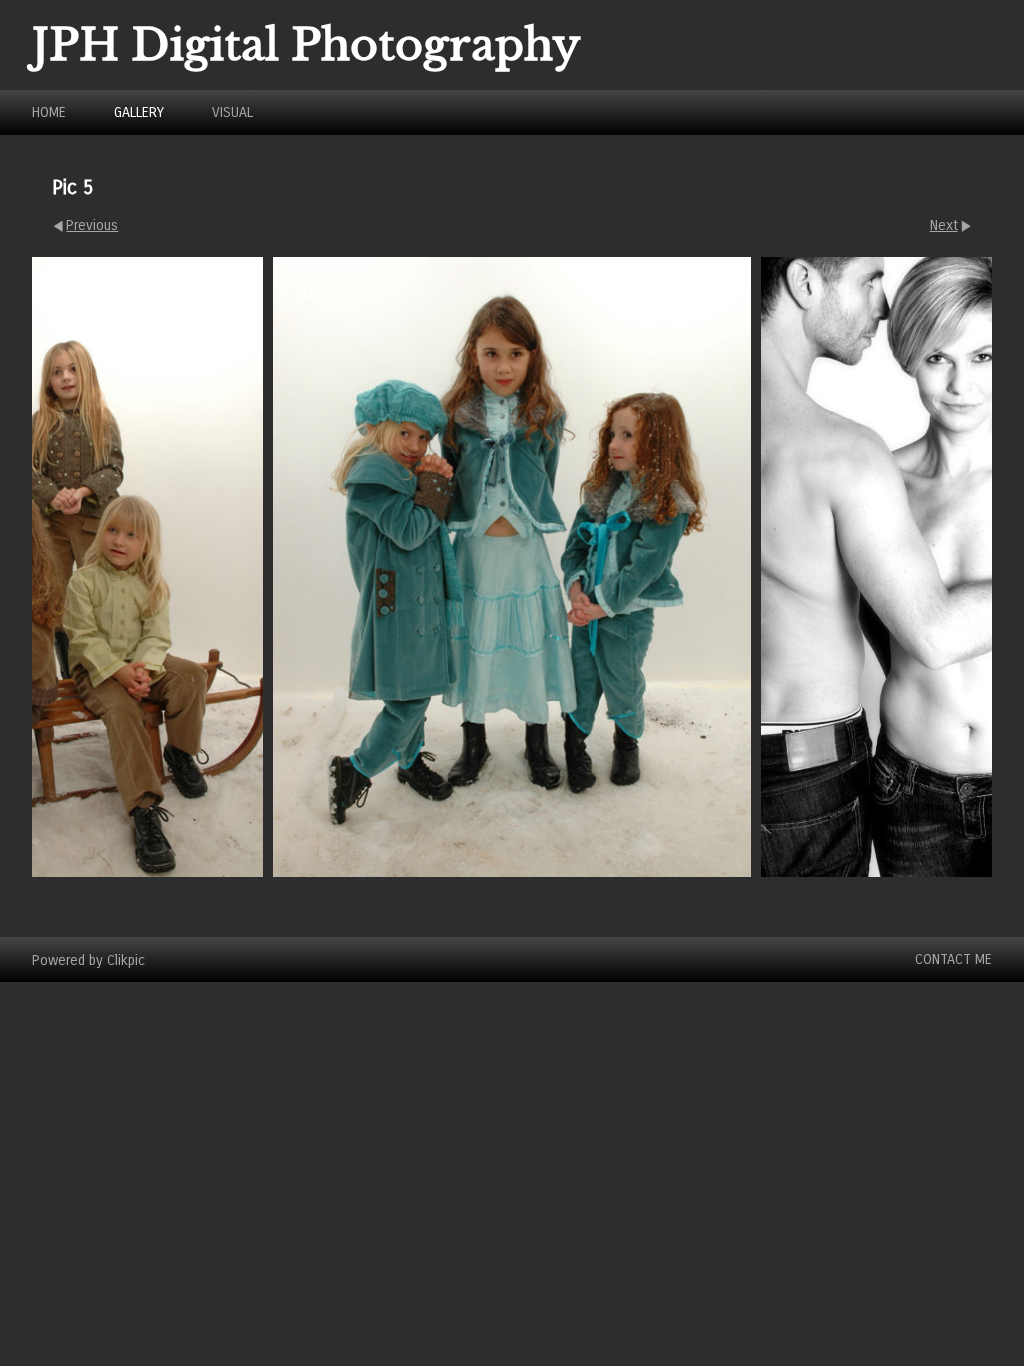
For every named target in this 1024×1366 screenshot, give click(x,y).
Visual (232, 112)
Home (49, 112)
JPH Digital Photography (306, 45)
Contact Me (953, 959)
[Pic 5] (512, 567)
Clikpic (126, 959)
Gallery (139, 112)
